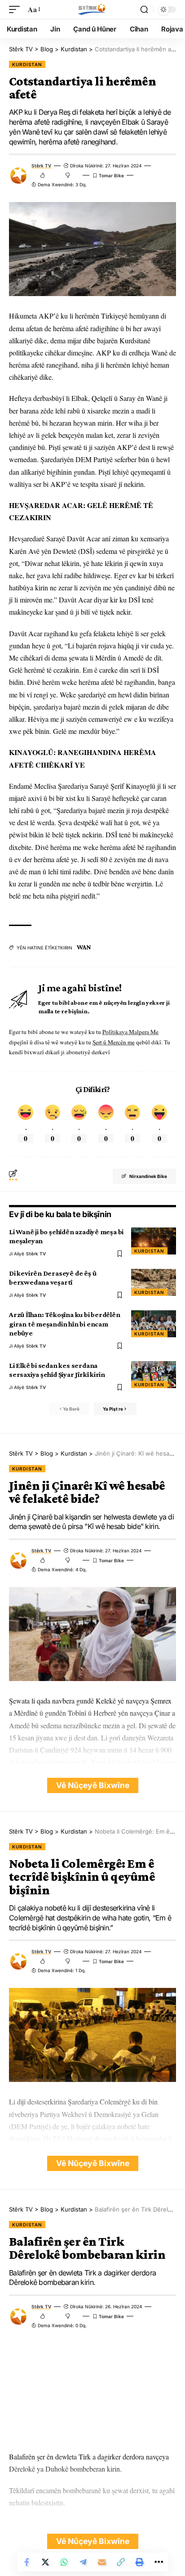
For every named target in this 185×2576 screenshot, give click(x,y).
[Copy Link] (121, 2562)
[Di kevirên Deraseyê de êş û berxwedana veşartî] (154, 1282)
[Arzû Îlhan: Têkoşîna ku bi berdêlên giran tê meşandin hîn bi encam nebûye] (154, 1324)
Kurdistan (27, 64)
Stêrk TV (41, 166)
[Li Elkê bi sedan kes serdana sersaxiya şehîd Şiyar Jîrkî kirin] (154, 1375)
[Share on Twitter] (45, 2562)
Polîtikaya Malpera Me (130, 1032)
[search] (144, 9)
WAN (84, 947)
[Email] (102, 2562)
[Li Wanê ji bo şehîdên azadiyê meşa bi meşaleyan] (154, 1241)
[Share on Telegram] (83, 2562)
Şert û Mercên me (114, 1042)
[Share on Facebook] (26, 2562)
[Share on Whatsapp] (64, 2562)
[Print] (140, 2562)
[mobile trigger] (17, 9)
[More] (159, 2562)
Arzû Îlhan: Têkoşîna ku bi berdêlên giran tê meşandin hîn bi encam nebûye (65, 1324)
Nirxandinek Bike (148, 1176)
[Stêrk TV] (92, 9)
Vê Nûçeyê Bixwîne (93, 1785)
